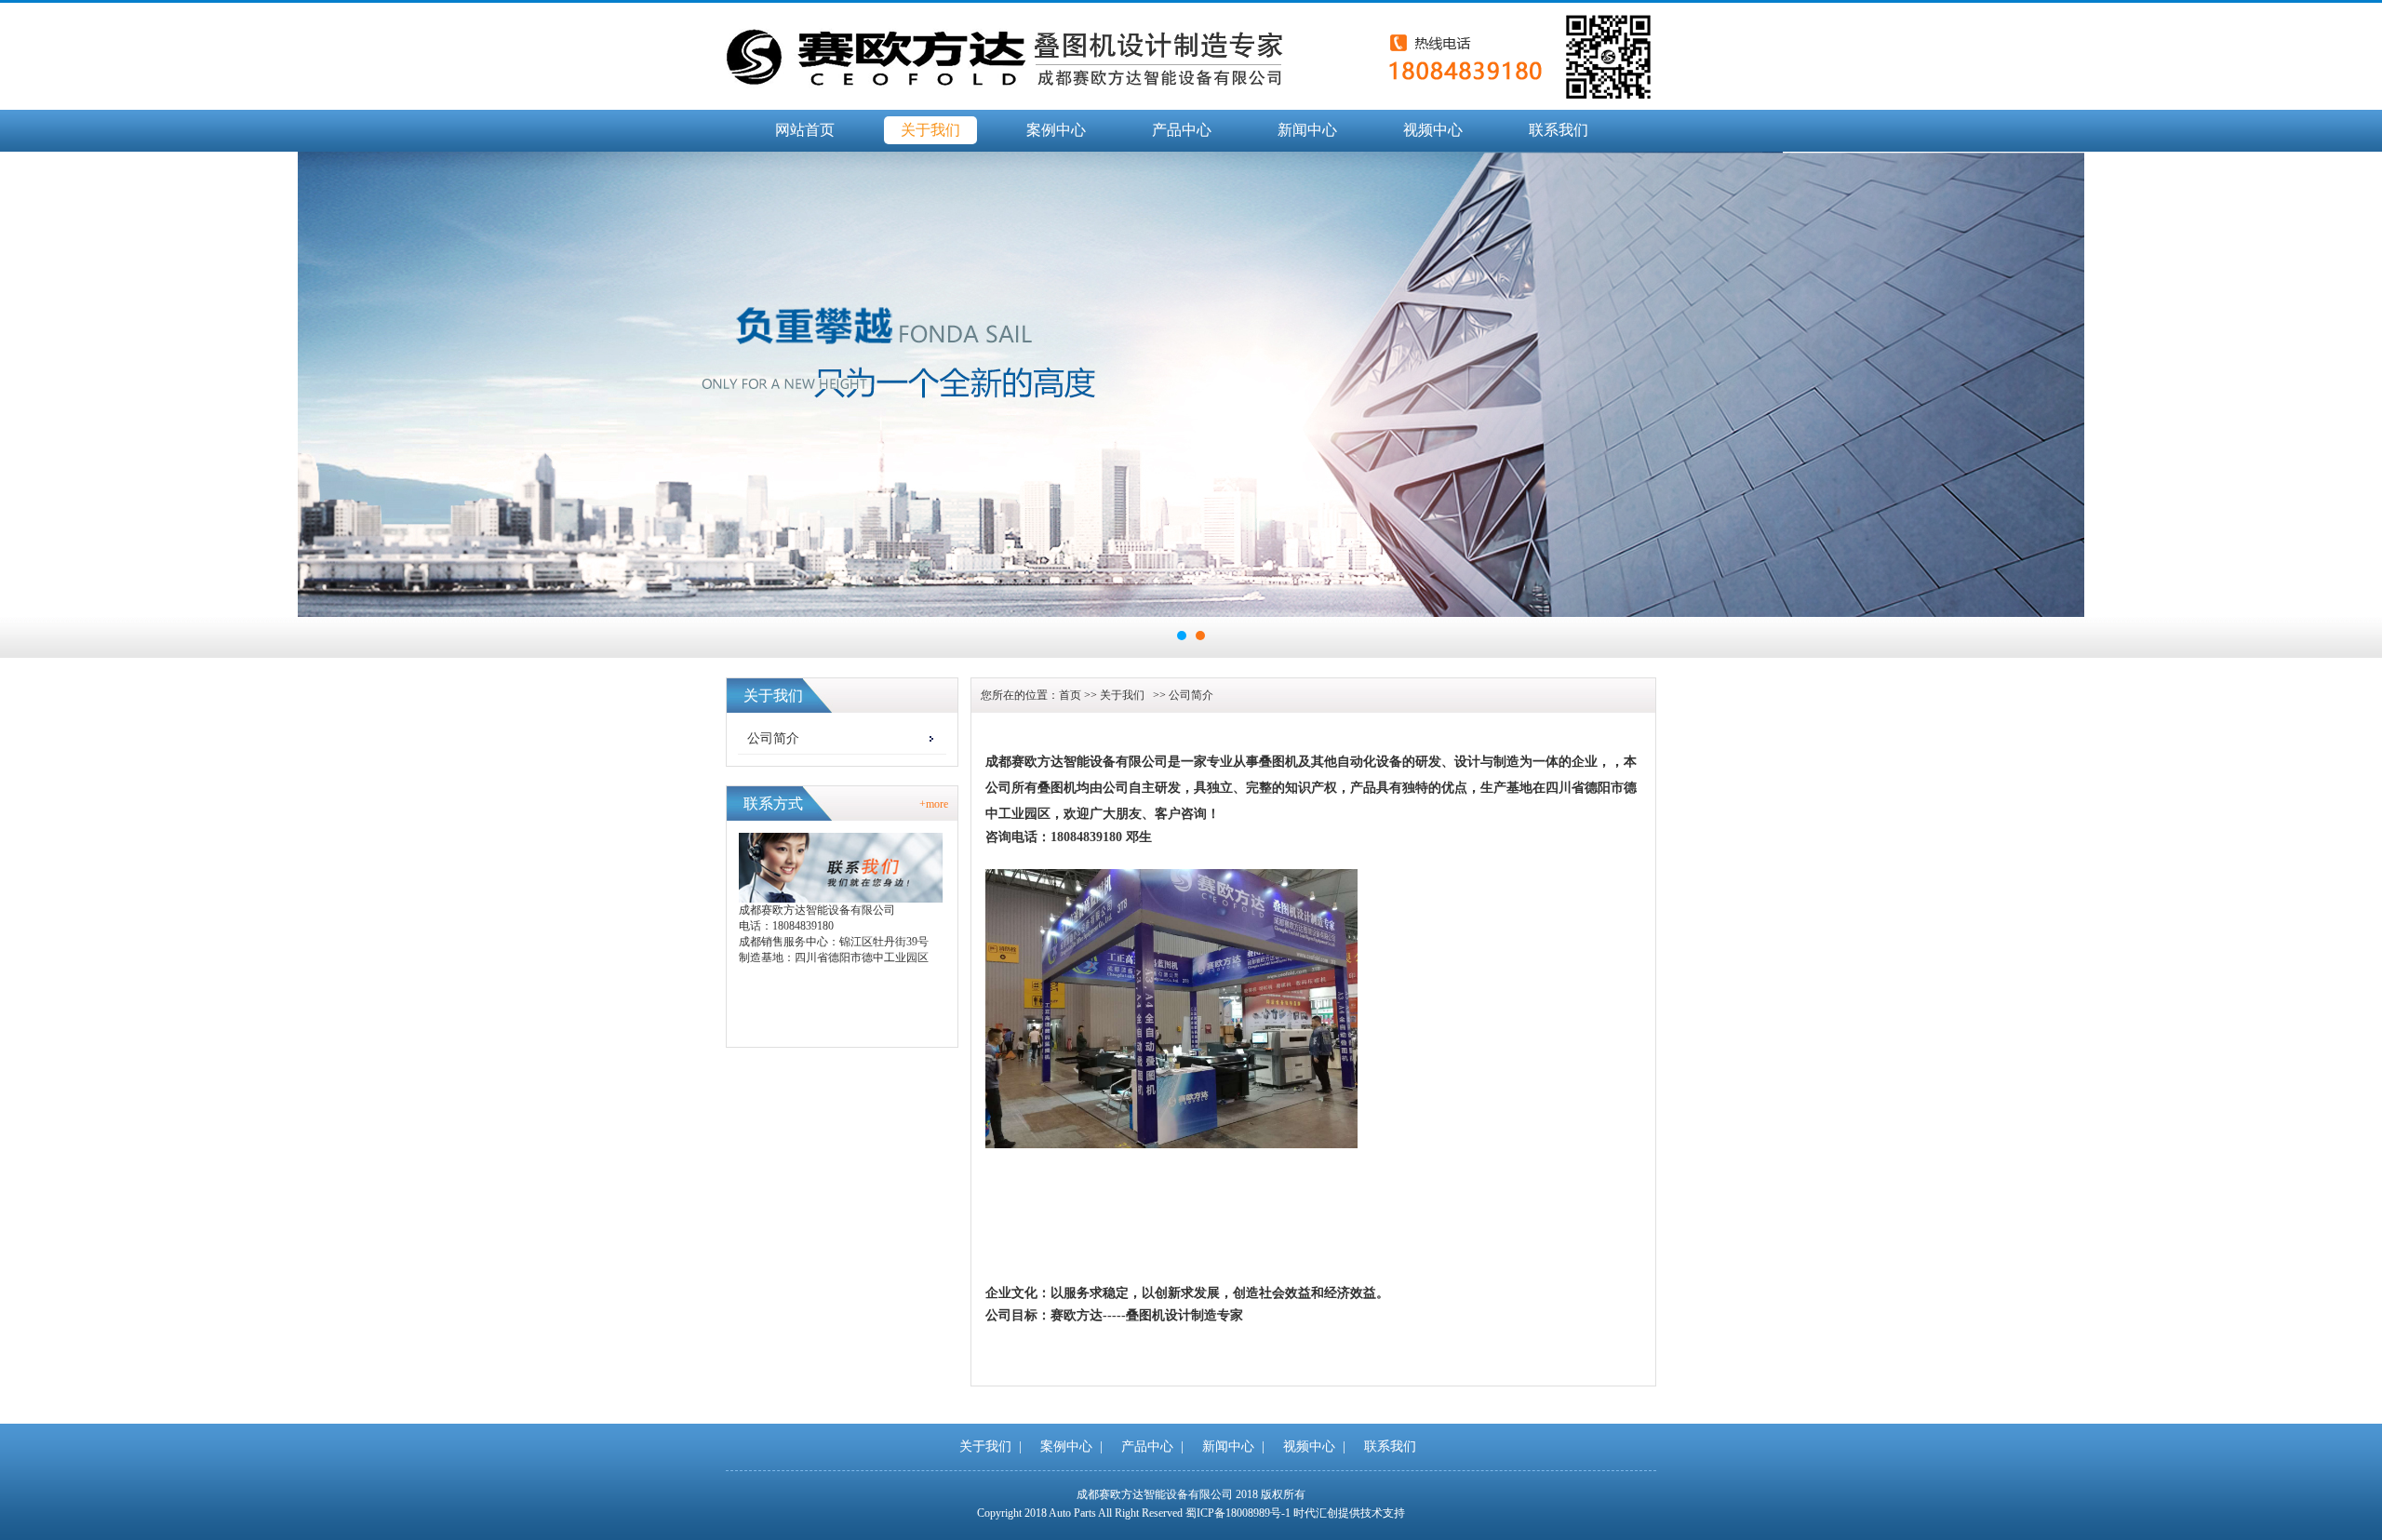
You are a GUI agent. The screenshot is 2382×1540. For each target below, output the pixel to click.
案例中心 (1056, 130)
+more (934, 804)
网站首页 (805, 130)
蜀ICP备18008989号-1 (1238, 1513)
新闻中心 (1307, 130)
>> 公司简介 (1180, 695)
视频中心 (1433, 130)
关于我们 (930, 130)
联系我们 (1559, 130)
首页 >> (1079, 695)
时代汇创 (1316, 1513)
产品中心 (1182, 130)
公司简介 (773, 738)
